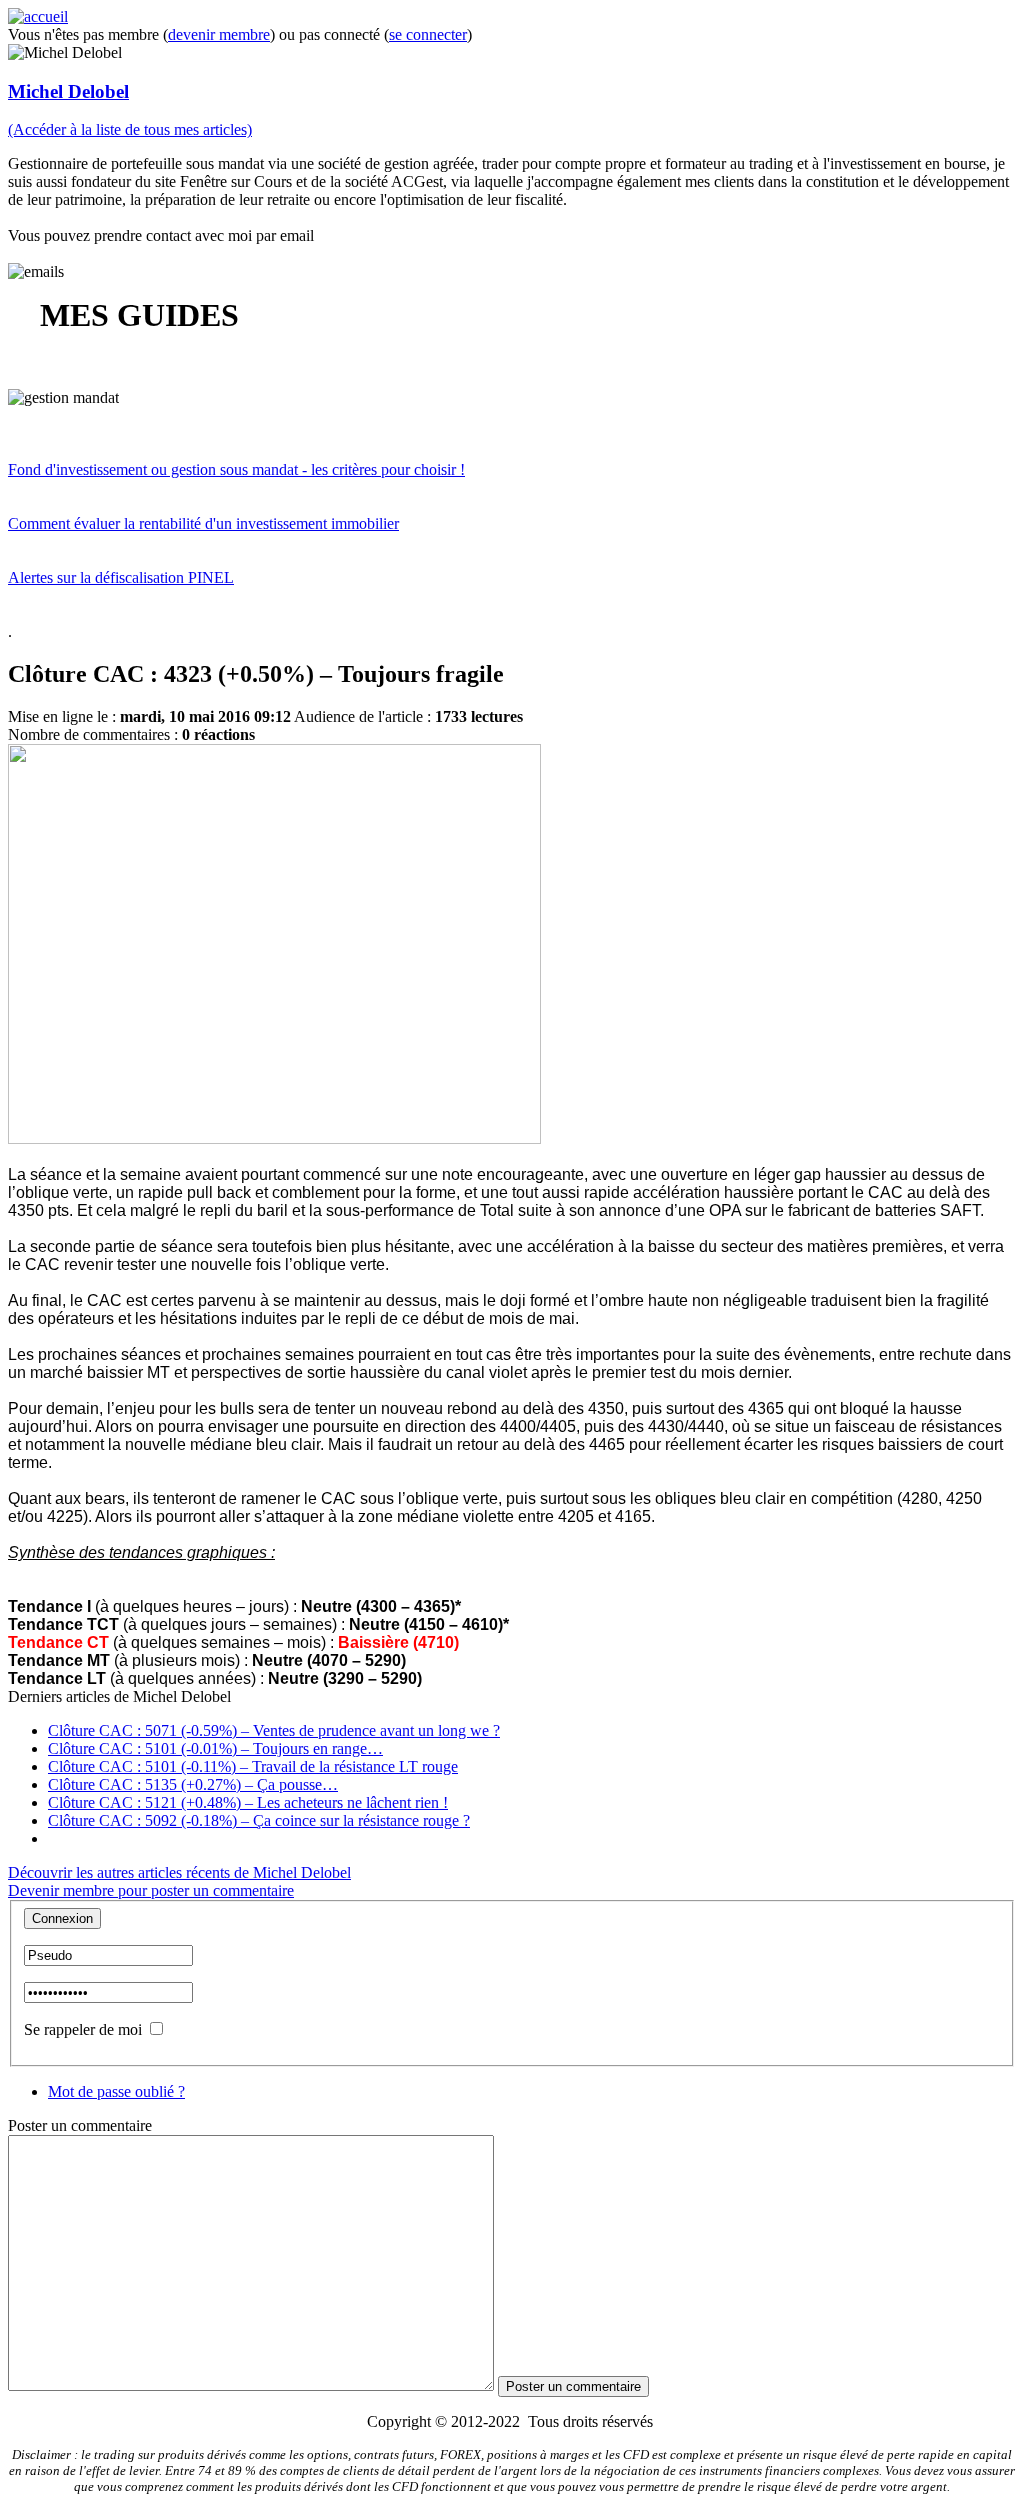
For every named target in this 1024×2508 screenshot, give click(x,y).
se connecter (428, 34)
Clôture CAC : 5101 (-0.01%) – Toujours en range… (215, 1748)
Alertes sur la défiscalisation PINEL (121, 577)
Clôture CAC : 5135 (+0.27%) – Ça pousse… (193, 1784)
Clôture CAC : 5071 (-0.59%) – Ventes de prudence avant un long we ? (274, 1730)
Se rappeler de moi (83, 2029)
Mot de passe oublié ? (116, 2091)
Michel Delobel (68, 91)
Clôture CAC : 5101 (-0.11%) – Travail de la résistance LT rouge (253, 1766)
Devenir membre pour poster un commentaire (151, 1890)
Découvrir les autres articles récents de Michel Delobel (179, 1872)
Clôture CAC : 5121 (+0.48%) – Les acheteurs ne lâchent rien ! (248, 1802)
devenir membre (219, 34)
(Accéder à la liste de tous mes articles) (130, 129)
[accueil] (38, 16)
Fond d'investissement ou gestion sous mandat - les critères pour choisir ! (236, 469)
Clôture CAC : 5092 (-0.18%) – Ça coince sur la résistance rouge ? (259, 1820)
